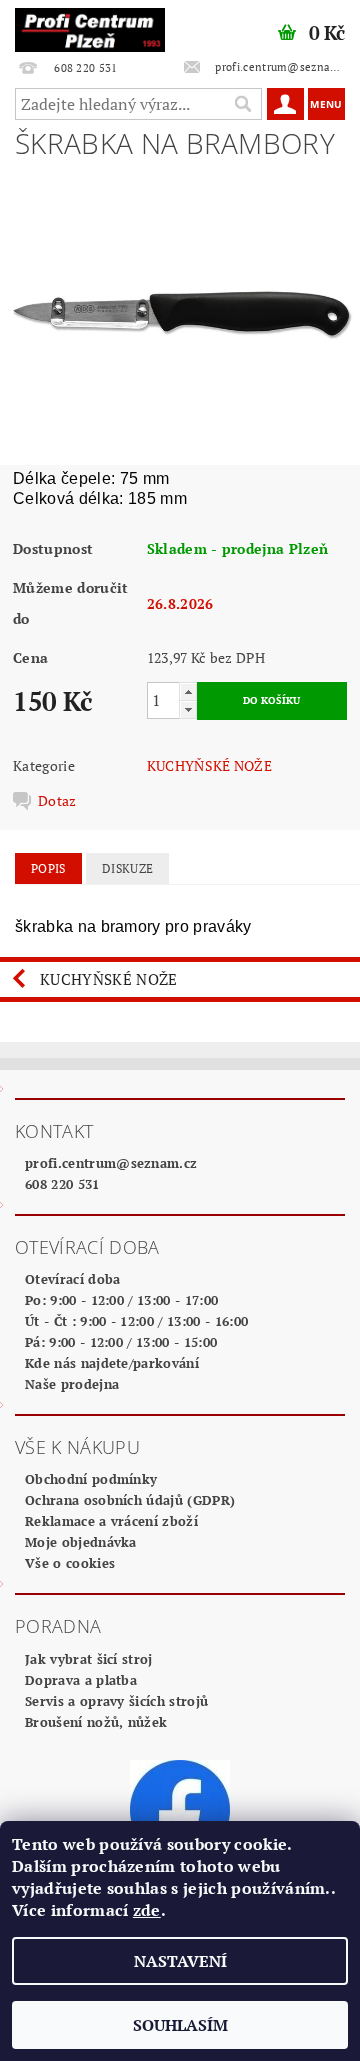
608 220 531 (62, 1184)
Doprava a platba (81, 1680)
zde (147, 1910)
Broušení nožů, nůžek (96, 1722)
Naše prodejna (72, 1384)
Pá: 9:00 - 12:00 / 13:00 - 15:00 (121, 1342)
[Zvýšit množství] (188, 691)
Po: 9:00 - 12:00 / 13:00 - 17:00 (121, 1300)
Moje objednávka (81, 1542)
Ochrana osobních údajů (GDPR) (130, 1500)
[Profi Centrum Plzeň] (90, 26)
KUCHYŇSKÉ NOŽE (209, 765)
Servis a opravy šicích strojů (116, 1701)
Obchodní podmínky (91, 1479)
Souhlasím (180, 2025)
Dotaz (57, 801)
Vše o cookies (70, 1563)
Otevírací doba (72, 1279)
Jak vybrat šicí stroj (89, 1659)
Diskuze (127, 868)
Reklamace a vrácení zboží (111, 1521)
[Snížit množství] (188, 709)
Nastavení (180, 1961)
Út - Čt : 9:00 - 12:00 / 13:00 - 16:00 (136, 1321)
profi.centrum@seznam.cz (111, 1163)
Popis (48, 868)
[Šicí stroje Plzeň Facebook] (180, 1808)
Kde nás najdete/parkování (112, 1363)
